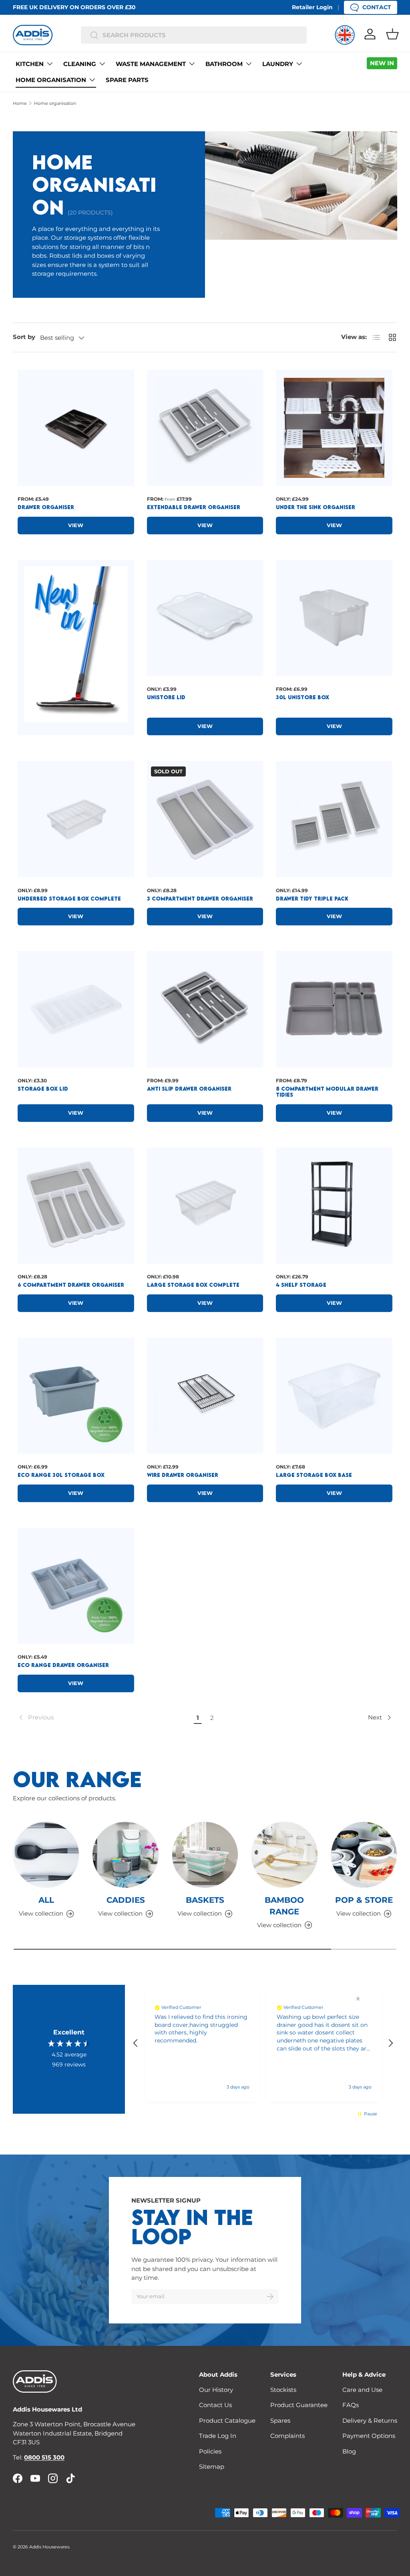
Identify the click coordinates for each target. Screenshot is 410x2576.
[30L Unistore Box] (334, 618)
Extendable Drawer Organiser (194, 507)
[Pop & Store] (364, 1855)
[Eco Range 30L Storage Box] (76, 1396)
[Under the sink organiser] (334, 428)
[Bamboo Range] (284, 1855)
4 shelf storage (301, 1285)
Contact (377, 7)
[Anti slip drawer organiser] (205, 1009)
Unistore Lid (166, 697)
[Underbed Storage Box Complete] (76, 819)
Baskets (205, 1900)
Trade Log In (218, 2436)
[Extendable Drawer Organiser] (205, 428)
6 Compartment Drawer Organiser (71, 1285)
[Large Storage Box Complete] (205, 1206)
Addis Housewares (49, 2547)
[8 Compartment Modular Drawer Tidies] (334, 1009)
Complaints (287, 2436)
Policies (210, 2451)
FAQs (351, 2405)
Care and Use (362, 2390)
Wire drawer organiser (183, 1475)
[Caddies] (125, 1855)
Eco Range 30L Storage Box (61, 1475)
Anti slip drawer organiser (189, 1089)
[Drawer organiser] (76, 428)
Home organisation (55, 103)
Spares (280, 2421)
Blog (349, 2451)
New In (382, 63)
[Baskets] (205, 1855)
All (46, 1900)
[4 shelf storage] (334, 1206)
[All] (46, 1855)
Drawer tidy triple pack (312, 899)
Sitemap (212, 2467)
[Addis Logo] (33, 35)
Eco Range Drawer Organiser (63, 1665)
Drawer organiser (46, 507)
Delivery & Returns (370, 2421)
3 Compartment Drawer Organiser (200, 899)
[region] (263, 2043)
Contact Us (215, 2405)
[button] (392, 34)
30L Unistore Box (302, 697)
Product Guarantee (299, 2405)
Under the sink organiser (316, 507)
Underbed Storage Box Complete (69, 899)
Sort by (24, 337)
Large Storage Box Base (314, 1475)
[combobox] (194, 35)
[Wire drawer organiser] (205, 1396)
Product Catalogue (227, 2421)
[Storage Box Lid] (76, 1009)
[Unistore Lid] (205, 618)
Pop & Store (364, 1900)
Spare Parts (127, 80)
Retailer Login (312, 7)
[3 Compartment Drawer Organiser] (205, 819)
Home (20, 103)
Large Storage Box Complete (193, 1285)
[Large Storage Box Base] (334, 1396)
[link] (104, 1717)
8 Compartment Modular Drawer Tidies (327, 1092)
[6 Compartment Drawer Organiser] (76, 1206)
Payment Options (369, 2436)
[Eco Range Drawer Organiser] (76, 1586)
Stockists (283, 2390)
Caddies (126, 1900)
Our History (216, 2390)
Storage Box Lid (43, 1089)
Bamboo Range (284, 1906)
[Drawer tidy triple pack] (334, 819)
